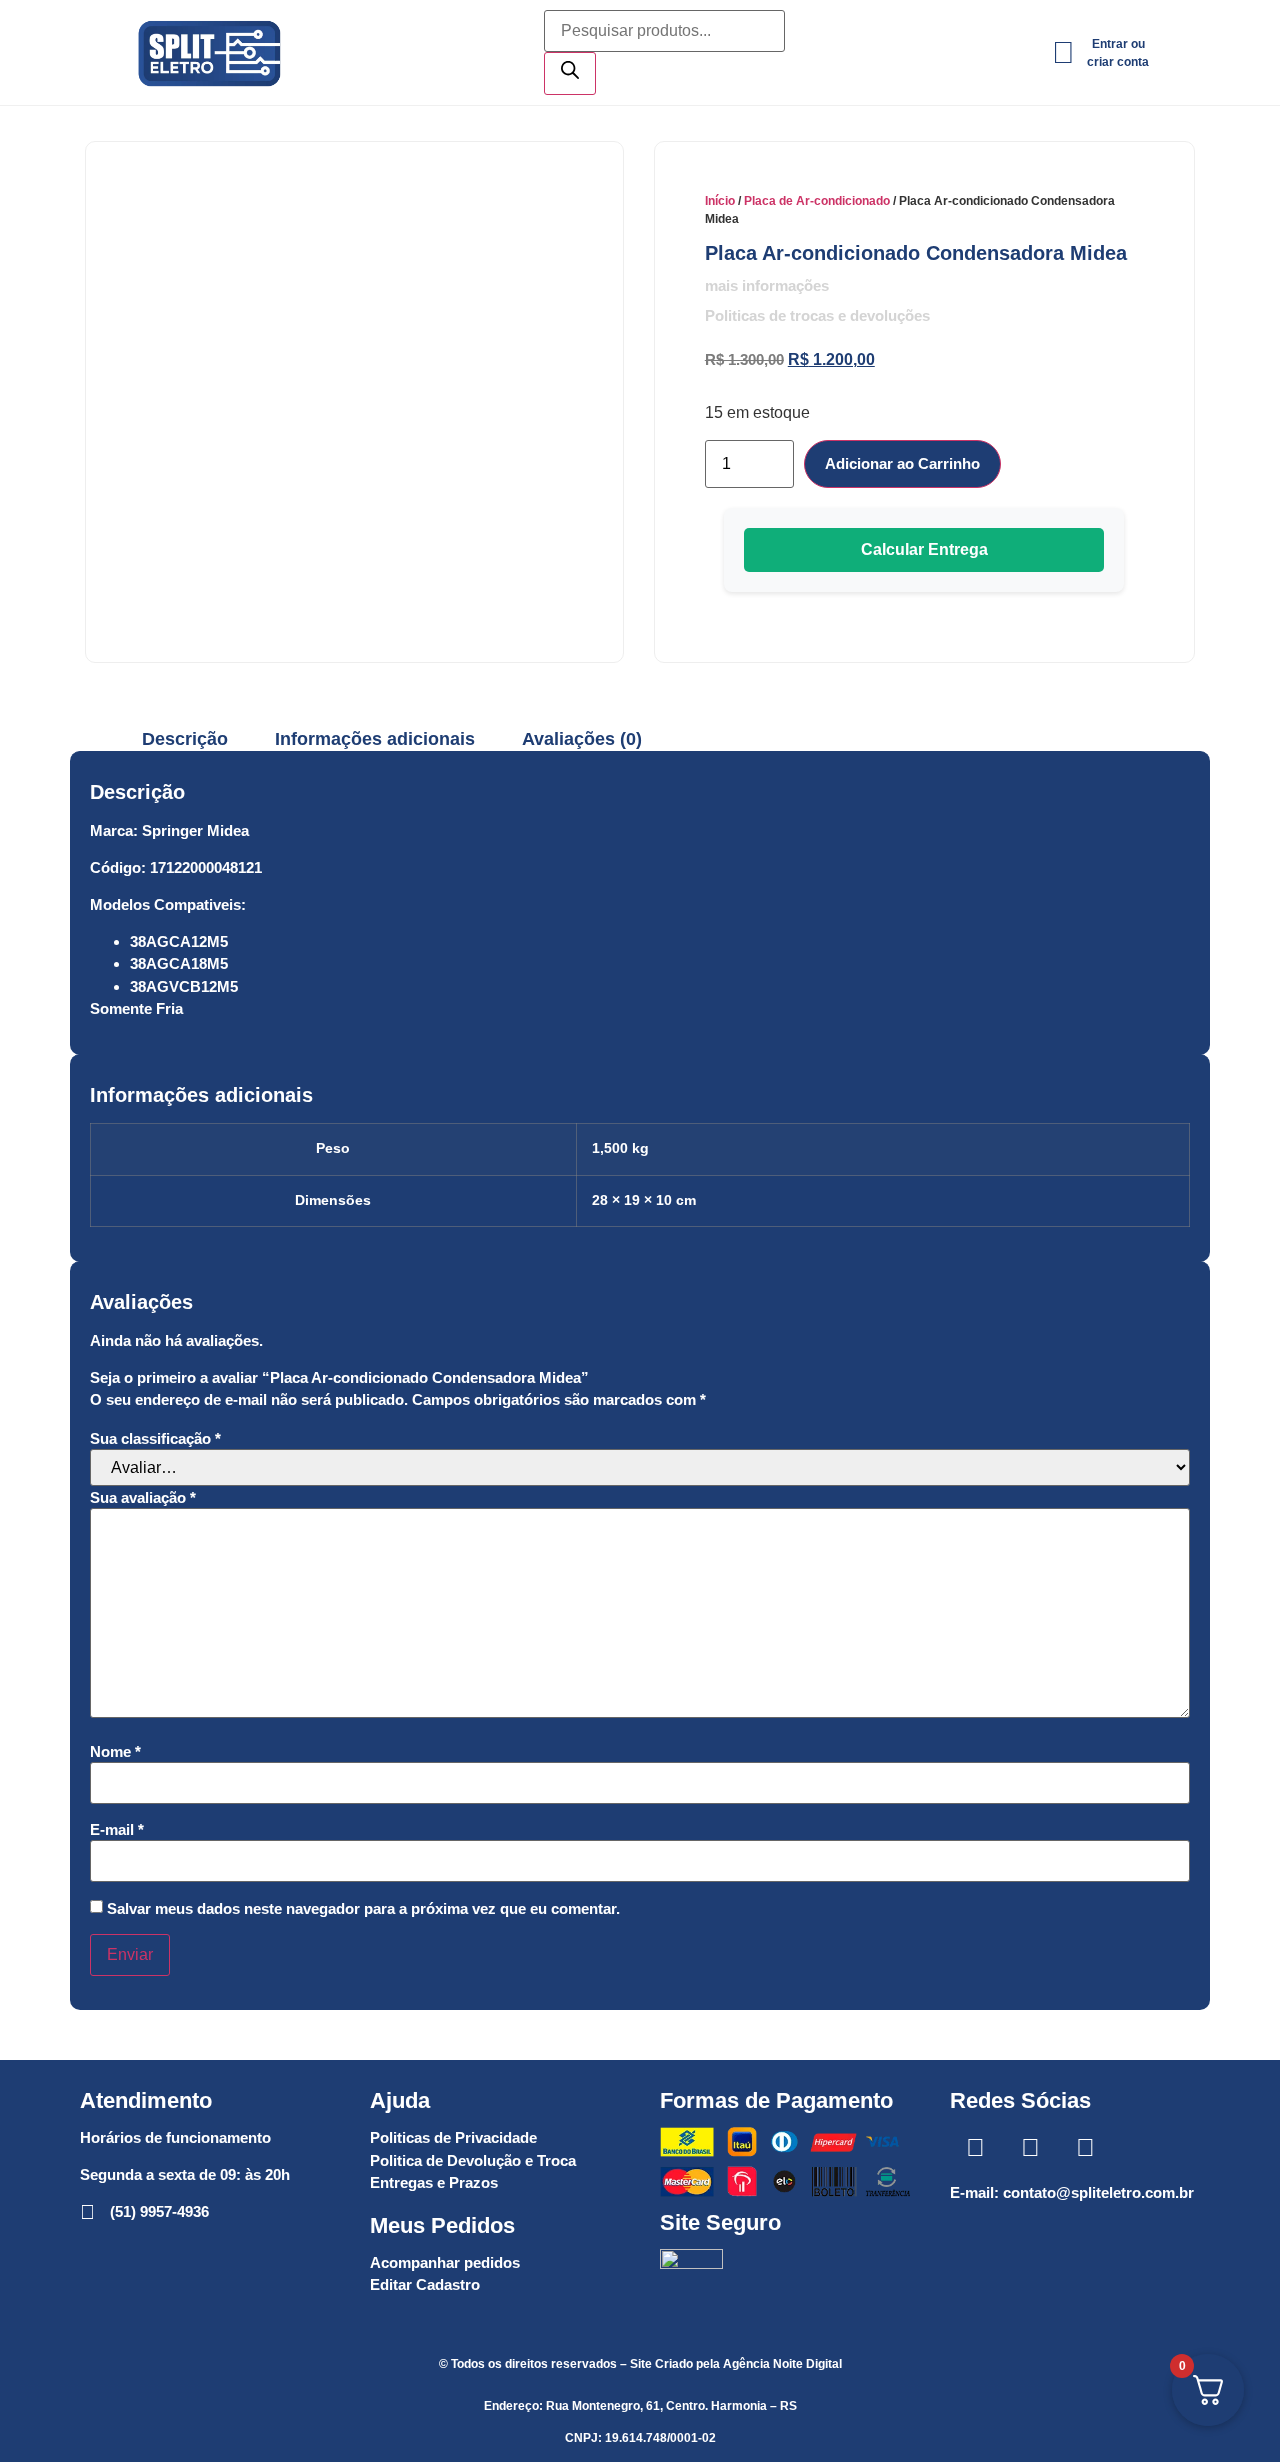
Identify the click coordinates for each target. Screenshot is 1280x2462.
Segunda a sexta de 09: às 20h (185, 2174)
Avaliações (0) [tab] (582, 739)
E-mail (117, 1829)
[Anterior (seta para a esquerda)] (35, 1231)
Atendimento (146, 2100)
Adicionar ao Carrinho (902, 463)
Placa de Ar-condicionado (817, 201)
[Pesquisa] (570, 73)
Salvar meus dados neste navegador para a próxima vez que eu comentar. (363, 1908)
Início (720, 201)
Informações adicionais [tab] (375, 739)
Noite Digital (807, 2364)
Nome (115, 1751)
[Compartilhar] (1214, 22)
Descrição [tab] (185, 739)
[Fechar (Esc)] (1258, 22)
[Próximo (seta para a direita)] (1245, 1231)
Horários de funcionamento (175, 2137)
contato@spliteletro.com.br (1098, 2192)
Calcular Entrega (924, 549)
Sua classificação (155, 1438)
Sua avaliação (143, 1497)
